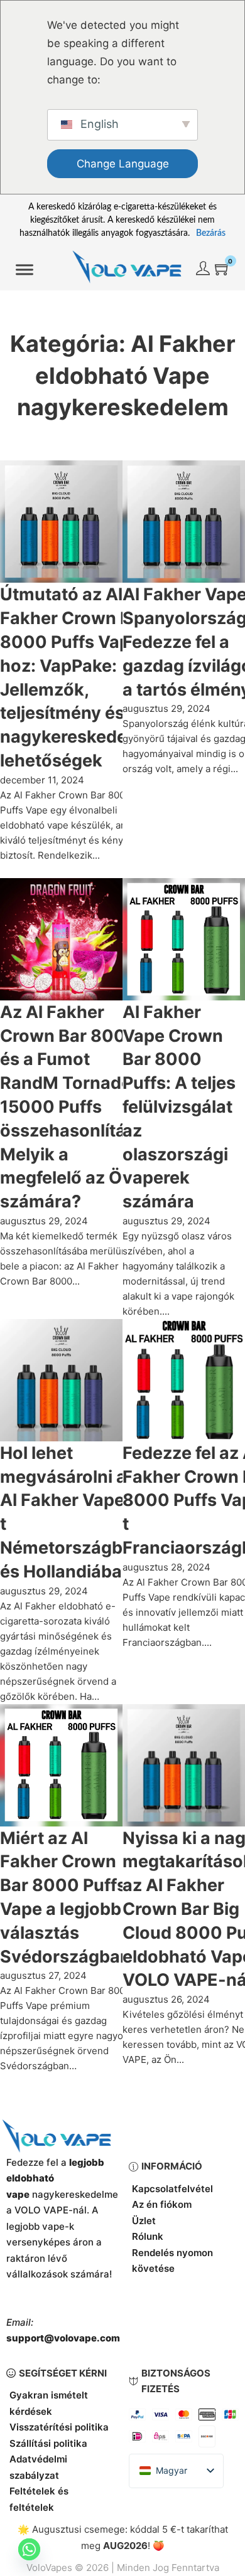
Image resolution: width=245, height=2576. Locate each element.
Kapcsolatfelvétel (172, 2189)
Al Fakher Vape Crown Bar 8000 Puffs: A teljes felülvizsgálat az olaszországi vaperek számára (179, 1107)
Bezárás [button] (211, 233)
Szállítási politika (48, 2443)
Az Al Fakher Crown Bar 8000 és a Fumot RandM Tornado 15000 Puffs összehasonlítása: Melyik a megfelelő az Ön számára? (75, 1107)
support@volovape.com (63, 2338)
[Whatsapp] (29, 2549)
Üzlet (144, 2221)
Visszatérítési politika (59, 2427)
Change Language (123, 164)
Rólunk (148, 2236)
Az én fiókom (162, 2204)
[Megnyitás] (24, 270)
